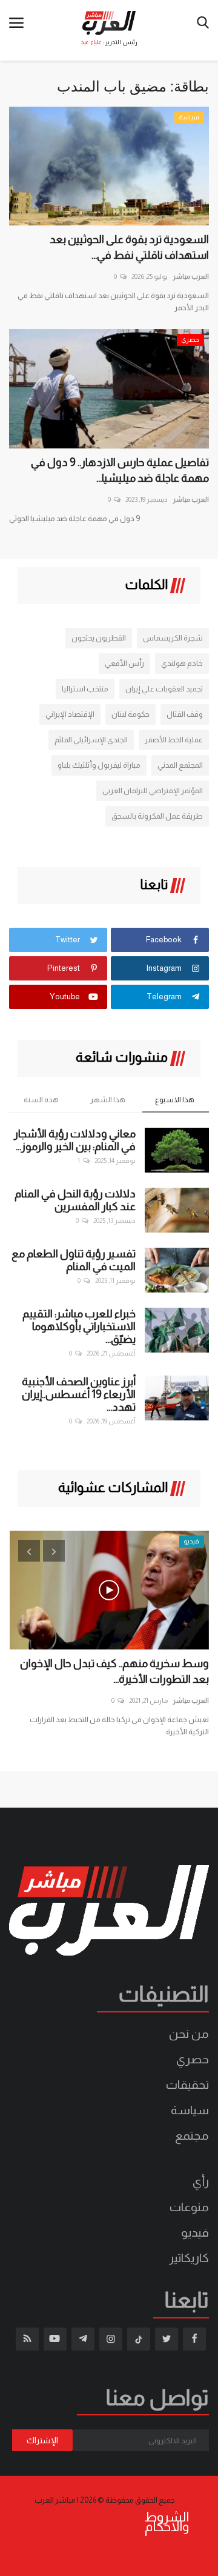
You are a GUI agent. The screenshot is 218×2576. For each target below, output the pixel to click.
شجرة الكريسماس (173, 638)
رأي (201, 2182)
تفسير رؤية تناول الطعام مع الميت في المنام (74, 1260)
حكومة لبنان (130, 714)
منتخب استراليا (85, 689)
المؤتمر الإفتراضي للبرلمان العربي (153, 790)
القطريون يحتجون (99, 638)
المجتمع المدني (180, 765)
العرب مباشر (191, 276)
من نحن (189, 2034)
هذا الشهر (108, 1100)
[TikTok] (139, 2339)
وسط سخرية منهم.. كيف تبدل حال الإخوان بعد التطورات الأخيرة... (114, 1671)
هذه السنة (41, 1100)
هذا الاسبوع (175, 1100)
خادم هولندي (182, 663)
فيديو (195, 2232)
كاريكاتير (189, 2258)
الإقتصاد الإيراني (70, 714)
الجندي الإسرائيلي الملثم (91, 740)
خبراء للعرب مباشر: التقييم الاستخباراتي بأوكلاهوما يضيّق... (79, 1326)
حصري (193, 2059)
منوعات (189, 2207)
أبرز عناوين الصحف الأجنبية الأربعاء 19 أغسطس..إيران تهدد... (79, 1394)
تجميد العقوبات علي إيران (164, 689)
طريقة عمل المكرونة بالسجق (157, 816)
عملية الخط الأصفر (174, 740)
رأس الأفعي (124, 663)
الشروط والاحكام (167, 2522)
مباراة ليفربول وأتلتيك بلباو (99, 765)
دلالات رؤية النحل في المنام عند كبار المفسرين (75, 1200)
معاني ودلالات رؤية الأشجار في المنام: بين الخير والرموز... (75, 1140)
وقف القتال (185, 714)
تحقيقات (187, 2085)
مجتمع (192, 2135)
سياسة (190, 2110)
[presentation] (29, 1551)
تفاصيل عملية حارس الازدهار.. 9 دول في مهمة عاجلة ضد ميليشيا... (120, 470)
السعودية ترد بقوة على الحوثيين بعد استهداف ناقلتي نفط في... (129, 247)
